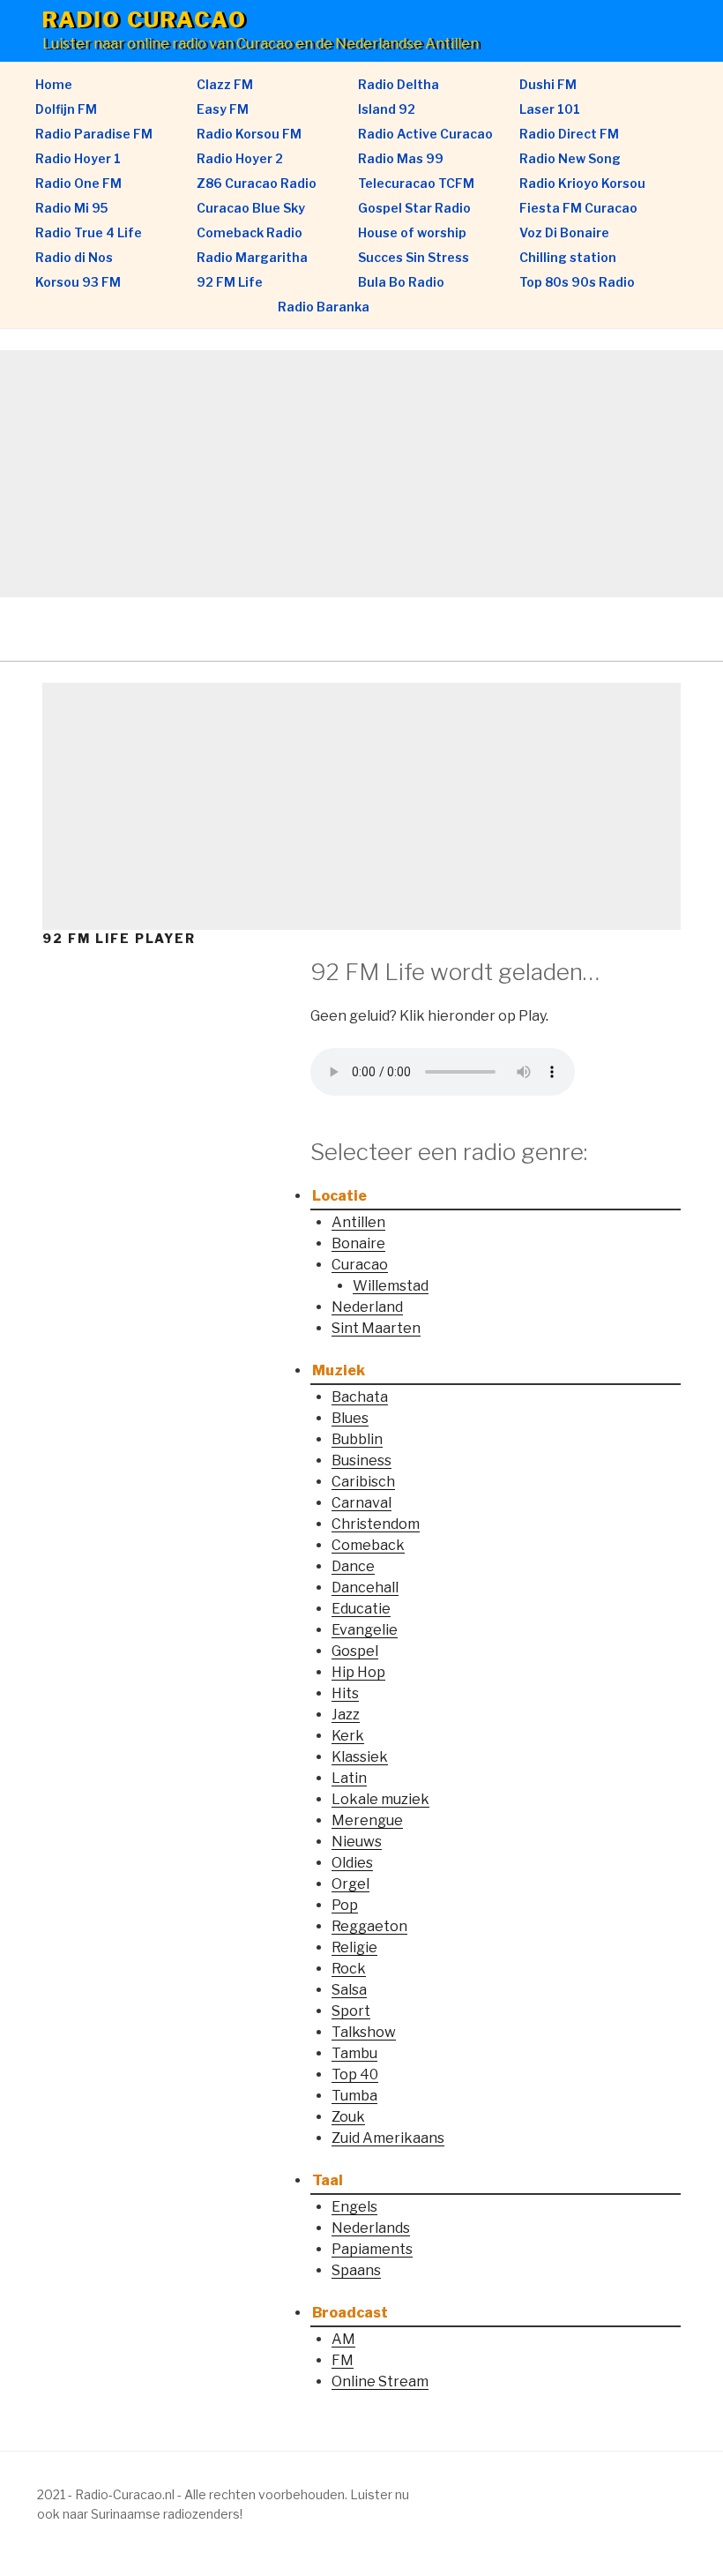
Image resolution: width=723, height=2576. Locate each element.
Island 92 (387, 109)
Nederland (367, 1307)
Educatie (361, 1609)
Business (361, 1460)
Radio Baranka (324, 307)
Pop (345, 1905)
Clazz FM (225, 84)
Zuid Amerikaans (388, 2138)
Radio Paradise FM (94, 134)
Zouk (348, 2117)
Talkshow (364, 2032)
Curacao (360, 1265)
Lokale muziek (380, 1799)
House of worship (412, 232)
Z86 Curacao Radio (257, 183)
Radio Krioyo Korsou (582, 183)
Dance (353, 1566)
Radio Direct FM (569, 134)
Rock (349, 1969)
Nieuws (357, 1842)
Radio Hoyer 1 (78, 158)
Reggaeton (369, 1926)
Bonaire (358, 1243)
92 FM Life (230, 282)
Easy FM (223, 109)
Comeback (368, 1545)
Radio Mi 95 (71, 208)
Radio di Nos (74, 257)
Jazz (346, 1715)
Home (54, 84)
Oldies (352, 1863)
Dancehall (365, 1588)
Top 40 (355, 2074)
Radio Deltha (399, 84)
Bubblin (357, 1439)
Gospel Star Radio (414, 208)
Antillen (358, 1222)
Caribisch (363, 1482)
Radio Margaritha (252, 257)
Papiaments (372, 2249)
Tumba (354, 2096)
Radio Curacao (145, 20)
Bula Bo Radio (401, 282)
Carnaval (361, 1503)
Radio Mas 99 (401, 158)
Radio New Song (570, 158)
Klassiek (360, 1757)
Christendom (376, 1524)
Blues (350, 1418)
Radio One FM (78, 183)
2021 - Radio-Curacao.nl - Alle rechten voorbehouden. (192, 2494)
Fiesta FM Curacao (578, 208)
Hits (345, 1693)
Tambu (354, 2053)
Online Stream (380, 2381)
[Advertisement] (361, 474)
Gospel (355, 1651)
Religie (354, 1947)
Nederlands (371, 2228)
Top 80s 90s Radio (577, 282)
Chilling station (568, 257)
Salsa (349, 1990)
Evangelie (365, 1630)
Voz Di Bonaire (564, 232)
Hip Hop (358, 1672)
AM (343, 2339)
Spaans (356, 2270)
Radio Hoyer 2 (240, 158)
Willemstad (391, 1286)
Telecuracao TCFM (416, 183)
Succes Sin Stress (414, 257)
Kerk (348, 1736)
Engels (354, 2207)
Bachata (360, 1397)
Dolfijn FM (66, 109)
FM (343, 2360)
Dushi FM (548, 84)
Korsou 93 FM (78, 282)
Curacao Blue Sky (251, 208)
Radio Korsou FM (249, 134)
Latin (349, 1778)
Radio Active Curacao (425, 134)
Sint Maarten (376, 1328)
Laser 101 (550, 109)
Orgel (350, 1884)
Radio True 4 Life (89, 232)
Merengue (367, 1820)
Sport (351, 2011)
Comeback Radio (250, 232)
